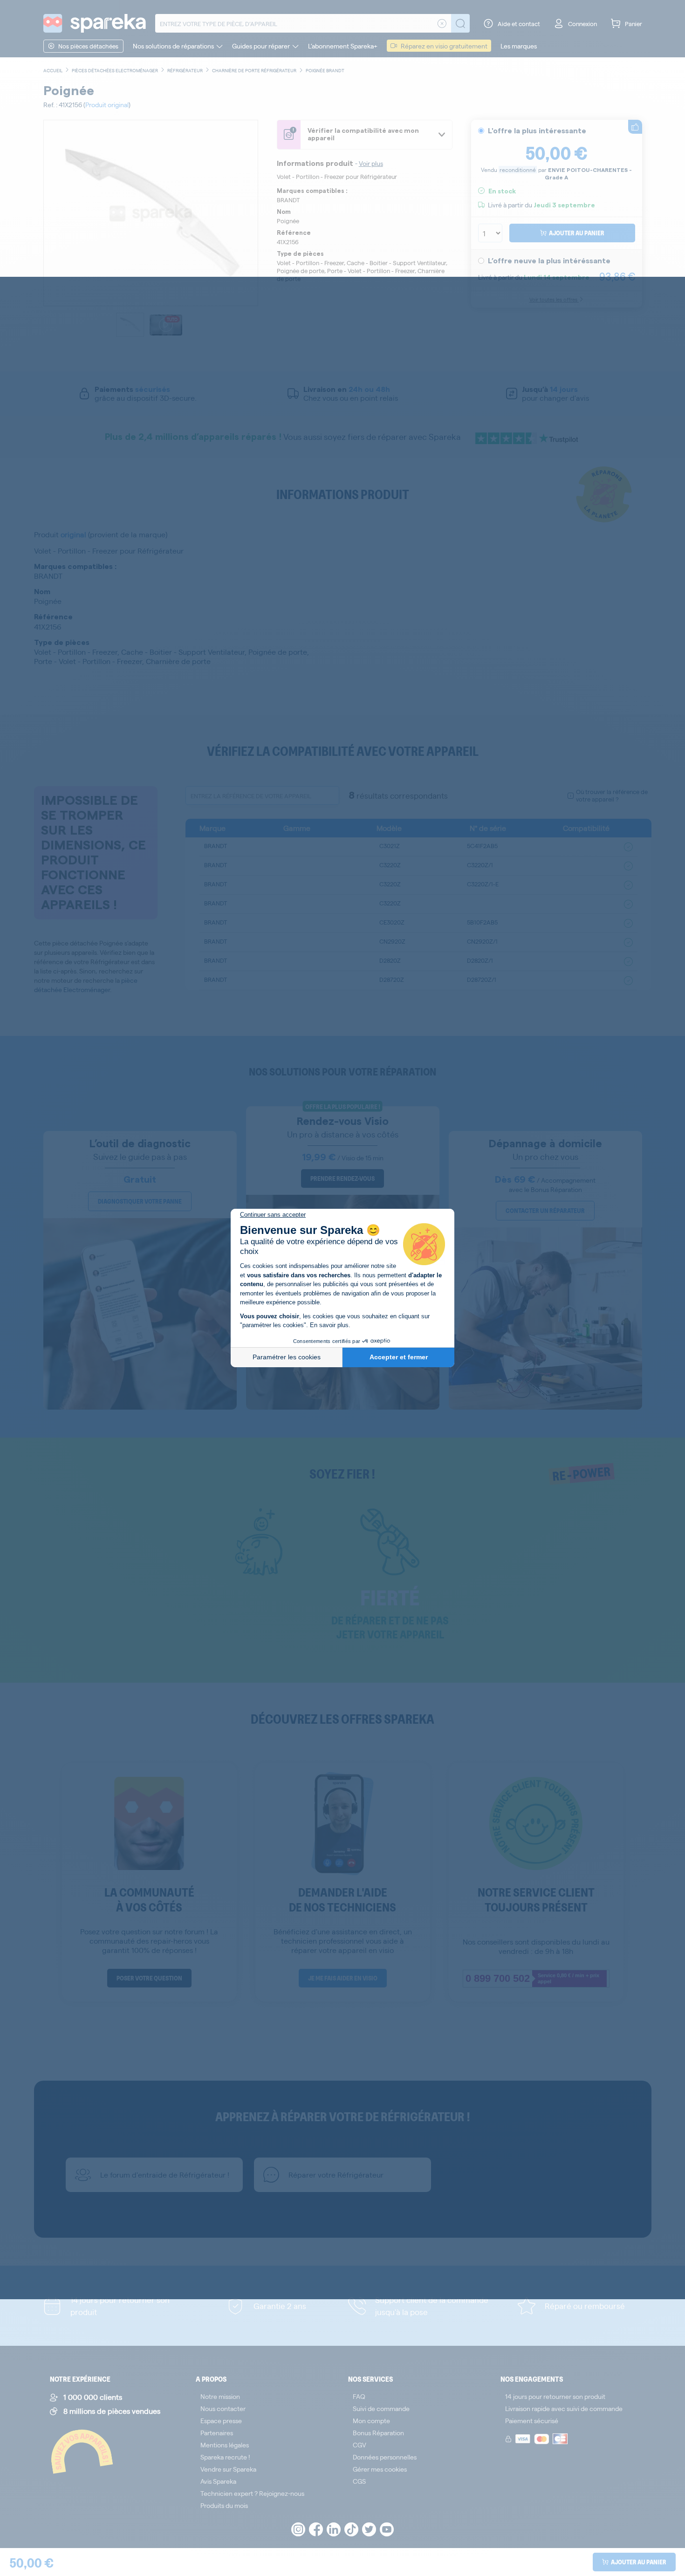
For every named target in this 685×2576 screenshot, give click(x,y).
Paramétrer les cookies (287, 1357)
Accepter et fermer (399, 1357)
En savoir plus (329, 1325)
